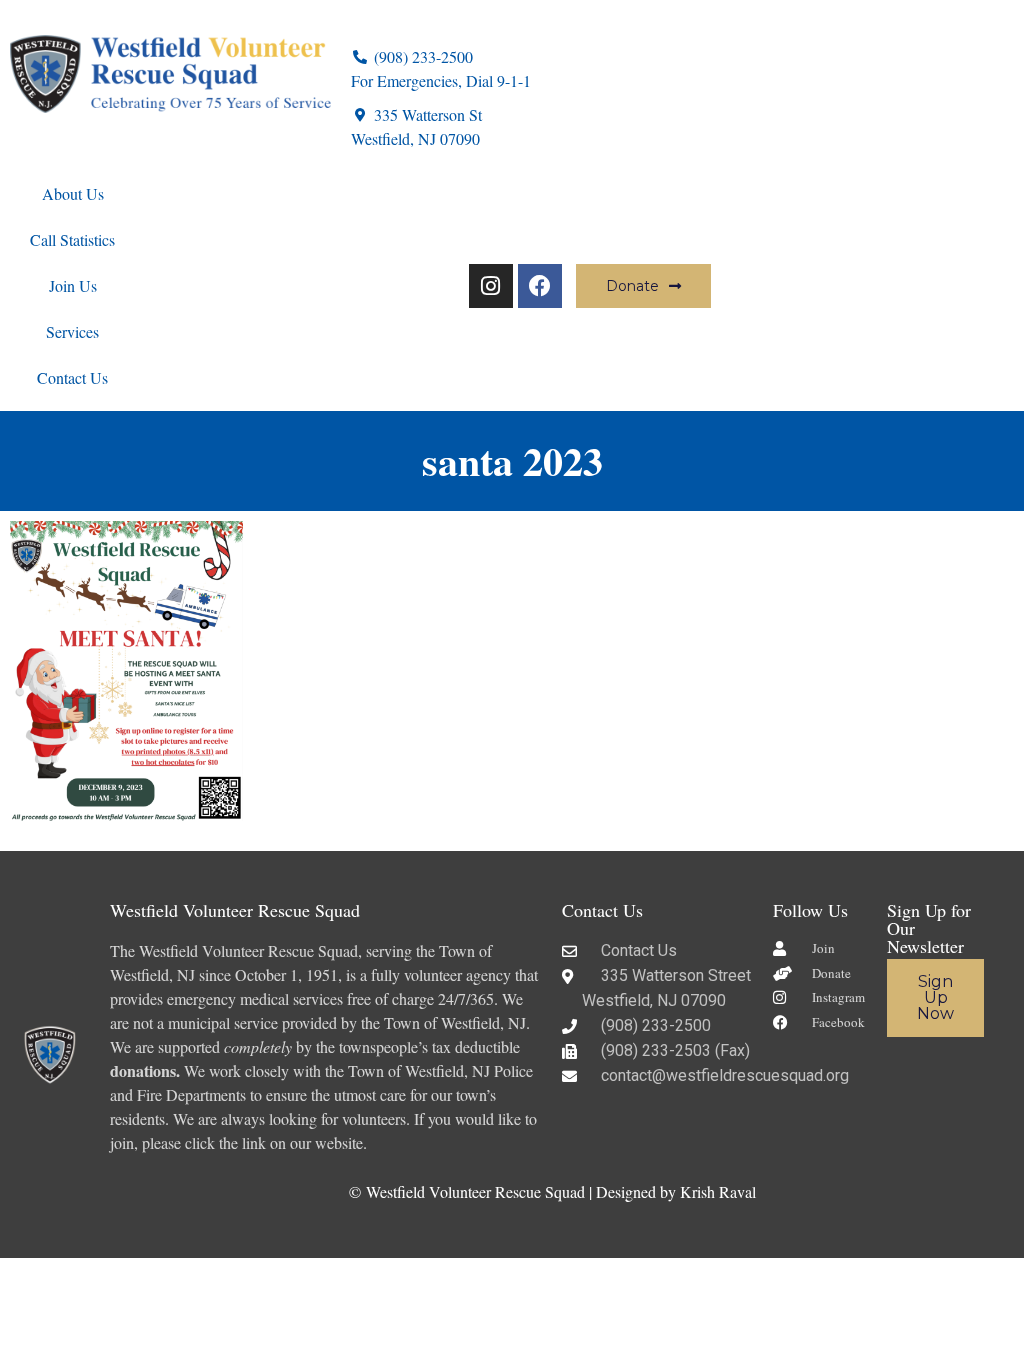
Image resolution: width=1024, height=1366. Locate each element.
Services (72, 331)
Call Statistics (72, 239)
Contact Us (72, 377)
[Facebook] (540, 286)
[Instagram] (491, 286)
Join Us (73, 285)
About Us (73, 193)
